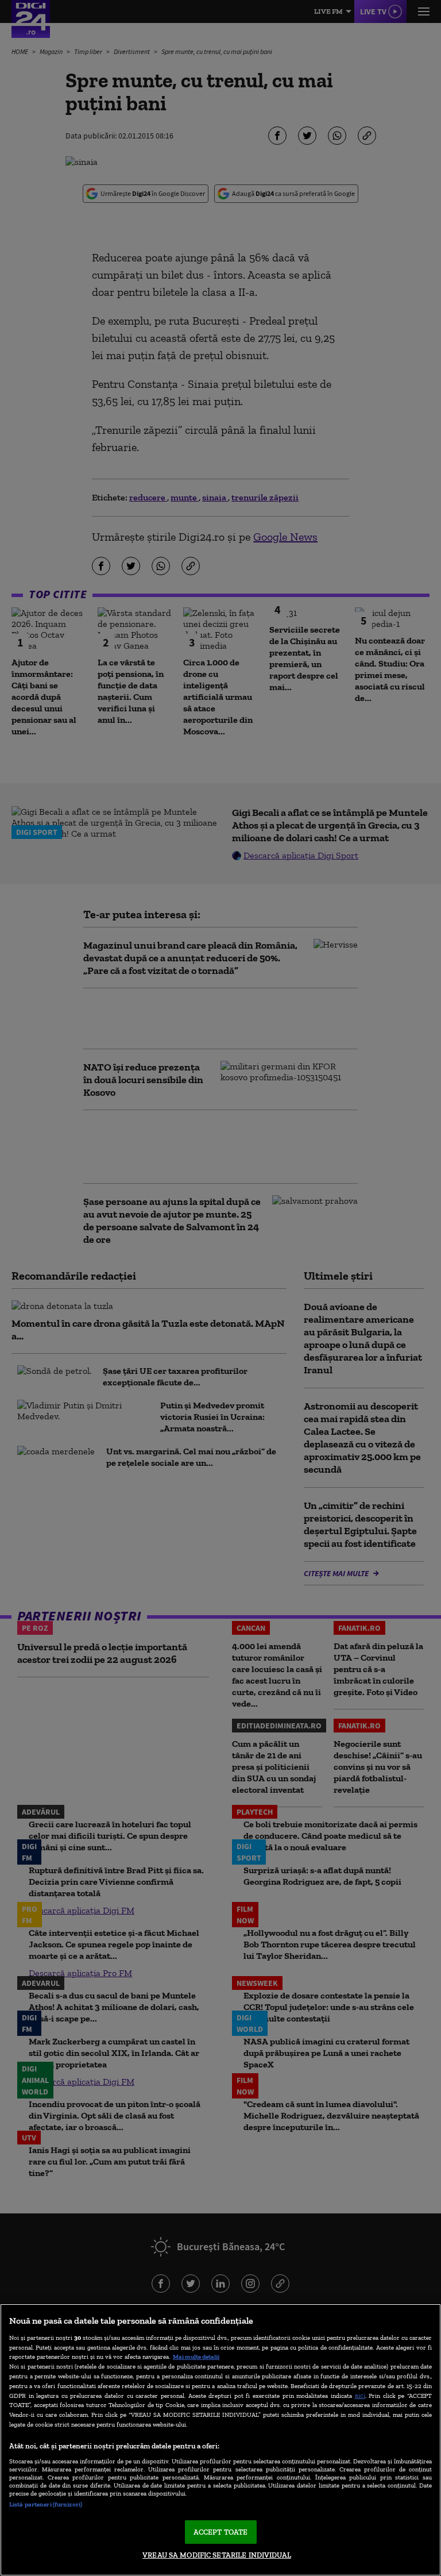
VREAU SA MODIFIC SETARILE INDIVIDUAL (217, 2555)
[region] (220, 2440)
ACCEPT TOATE (221, 2532)
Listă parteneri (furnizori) (46, 2504)
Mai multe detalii (196, 2356)
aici (360, 2395)
